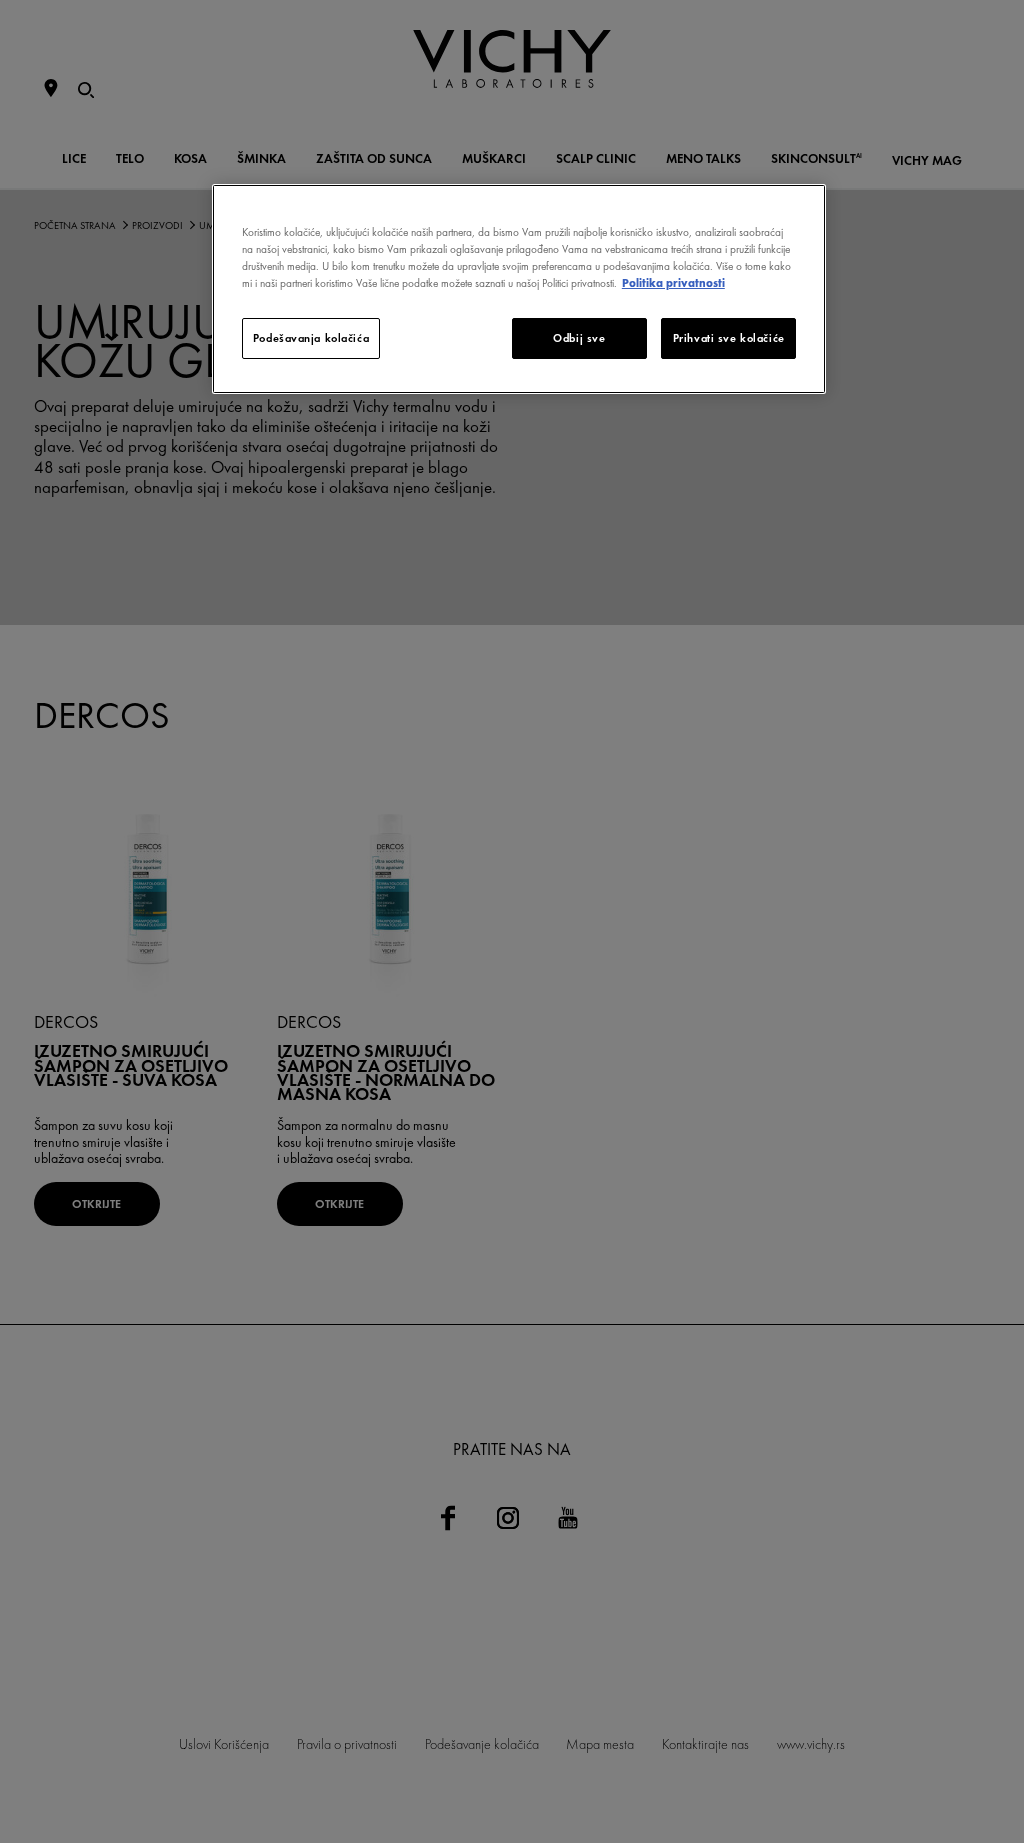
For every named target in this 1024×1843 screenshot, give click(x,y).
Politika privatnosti (673, 283)
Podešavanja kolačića (311, 338)
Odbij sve (579, 338)
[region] (519, 289)
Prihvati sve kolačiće (729, 338)
